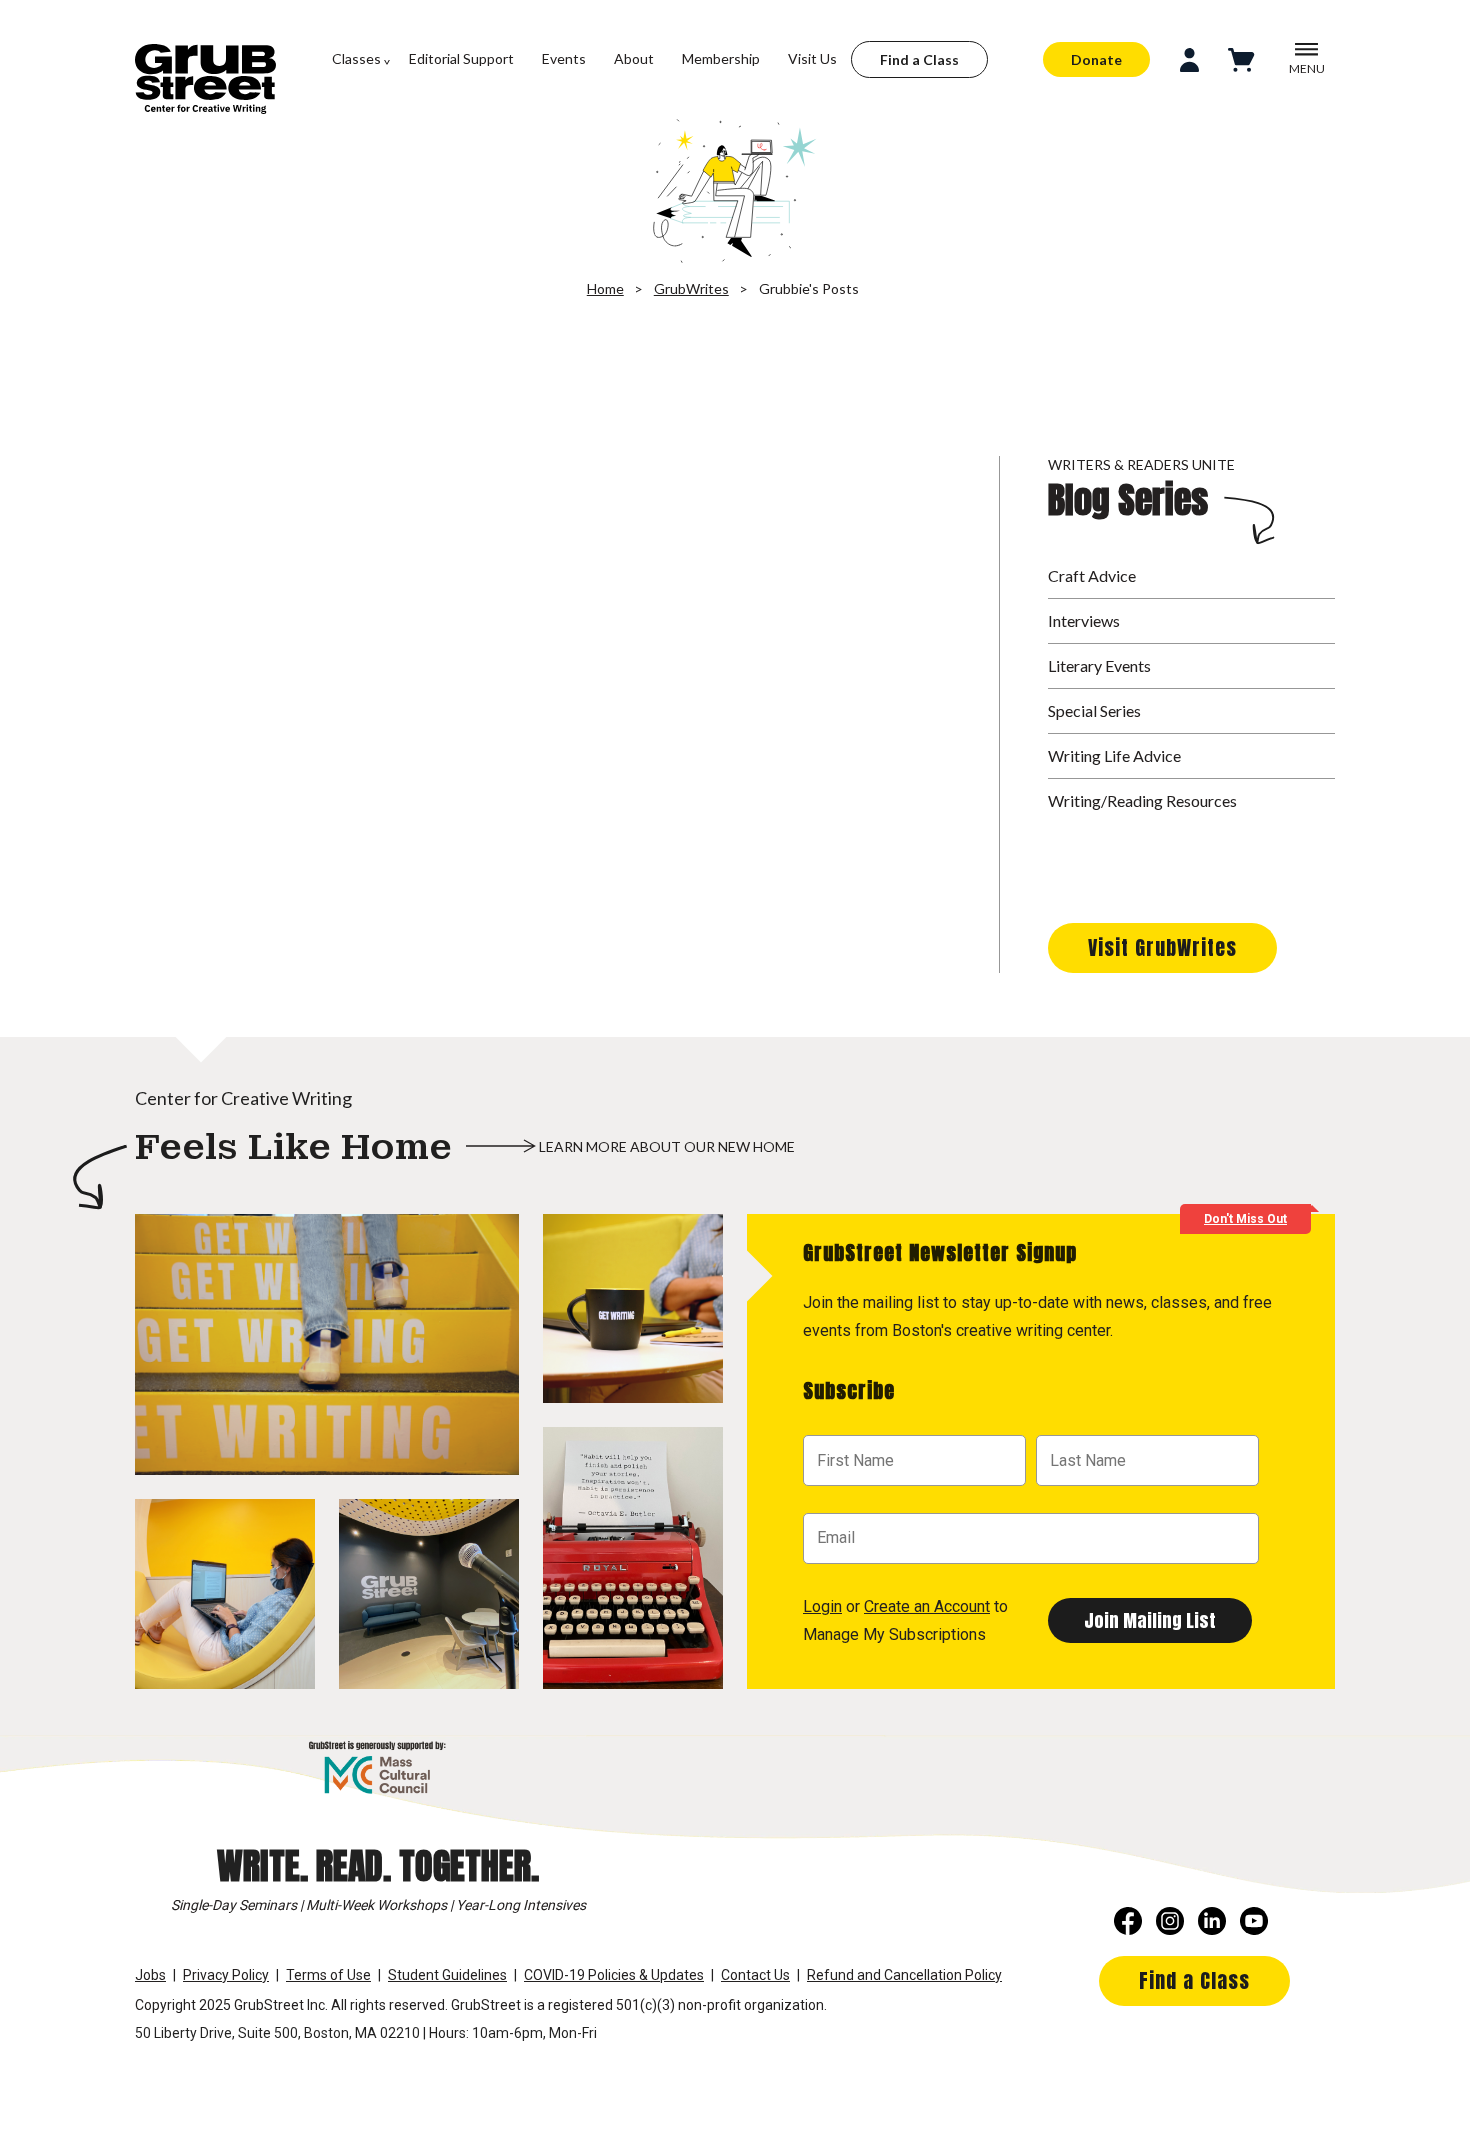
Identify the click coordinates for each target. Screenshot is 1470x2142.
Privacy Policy (226, 1975)
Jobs (150, 1975)
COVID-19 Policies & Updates (614, 1975)
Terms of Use (328, 1975)
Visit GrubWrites (1162, 947)
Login (822, 1606)
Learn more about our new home (667, 1146)
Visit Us (812, 58)
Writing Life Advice (1114, 755)
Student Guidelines (447, 1975)
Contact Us (755, 1975)
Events (564, 58)
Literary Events (1099, 665)
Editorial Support (461, 58)
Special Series (1094, 710)
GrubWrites (691, 288)
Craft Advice (1092, 575)
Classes (356, 58)
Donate (1096, 59)
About (634, 58)
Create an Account (927, 1606)
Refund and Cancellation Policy (904, 1975)
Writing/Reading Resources (1142, 800)
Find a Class (919, 59)
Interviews (1084, 620)
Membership (721, 58)
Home (605, 288)
